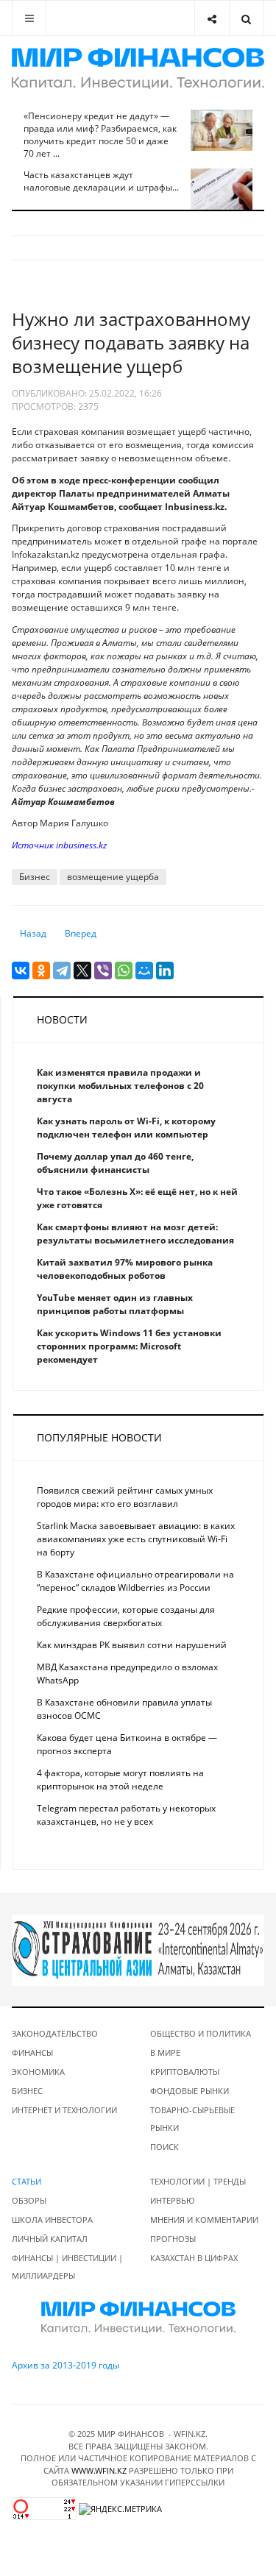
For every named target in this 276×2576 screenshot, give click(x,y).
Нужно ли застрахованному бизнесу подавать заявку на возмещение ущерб (131, 343)
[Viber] (103, 971)
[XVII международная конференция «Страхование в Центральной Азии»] (138, 1949)
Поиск (164, 2147)
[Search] (246, 18)
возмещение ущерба (113, 877)
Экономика (38, 2072)
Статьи (26, 2181)
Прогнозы (173, 2239)
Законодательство (55, 2033)
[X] (82, 971)
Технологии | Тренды (198, 2181)
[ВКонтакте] (21, 971)
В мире (165, 2052)
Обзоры (29, 2200)
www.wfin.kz (99, 2470)
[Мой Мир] (144, 971)
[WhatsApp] (124, 971)
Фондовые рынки (190, 2091)
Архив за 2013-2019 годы (66, 2365)
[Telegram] (62, 971)
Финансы (32, 2052)
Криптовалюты (185, 2072)
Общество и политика (201, 2033)
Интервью (173, 2200)
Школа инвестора (52, 2220)
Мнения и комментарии (204, 2220)
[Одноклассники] (41, 971)
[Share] (212, 18)
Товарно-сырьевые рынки (192, 2119)
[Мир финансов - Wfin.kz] (138, 68)
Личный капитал (50, 2239)
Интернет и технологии (64, 2110)
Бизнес (35, 877)
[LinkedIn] (165, 971)
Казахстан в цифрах (194, 2258)
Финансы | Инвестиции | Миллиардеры (67, 2267)
